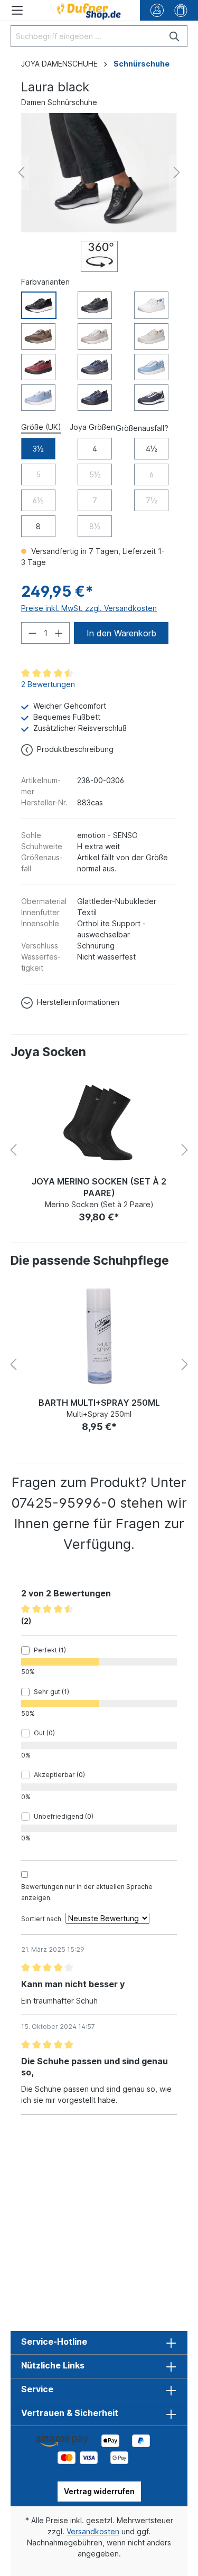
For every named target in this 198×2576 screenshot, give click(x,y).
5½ (95, 474)
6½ (38, 500)
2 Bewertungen (48, 684)
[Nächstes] (177, 172)
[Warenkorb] (181, 10)
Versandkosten (93, 2531)
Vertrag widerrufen (99, 2491)
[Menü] (17, 10)
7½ (152, 500)
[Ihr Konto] (157, 10)
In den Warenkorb (121, 633)
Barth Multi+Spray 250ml (99, 1403)
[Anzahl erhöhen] (59, 633)
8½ (95, 526)
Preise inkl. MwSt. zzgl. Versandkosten (89, 608)
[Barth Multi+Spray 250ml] (99, 1336)
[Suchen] (175, 36)
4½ (152, 449)
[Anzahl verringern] (32, 633)
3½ (38, 449)
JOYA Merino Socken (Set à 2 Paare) (99, 1187)
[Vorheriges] (21, 172)
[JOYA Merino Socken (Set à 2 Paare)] (99, 1121)
